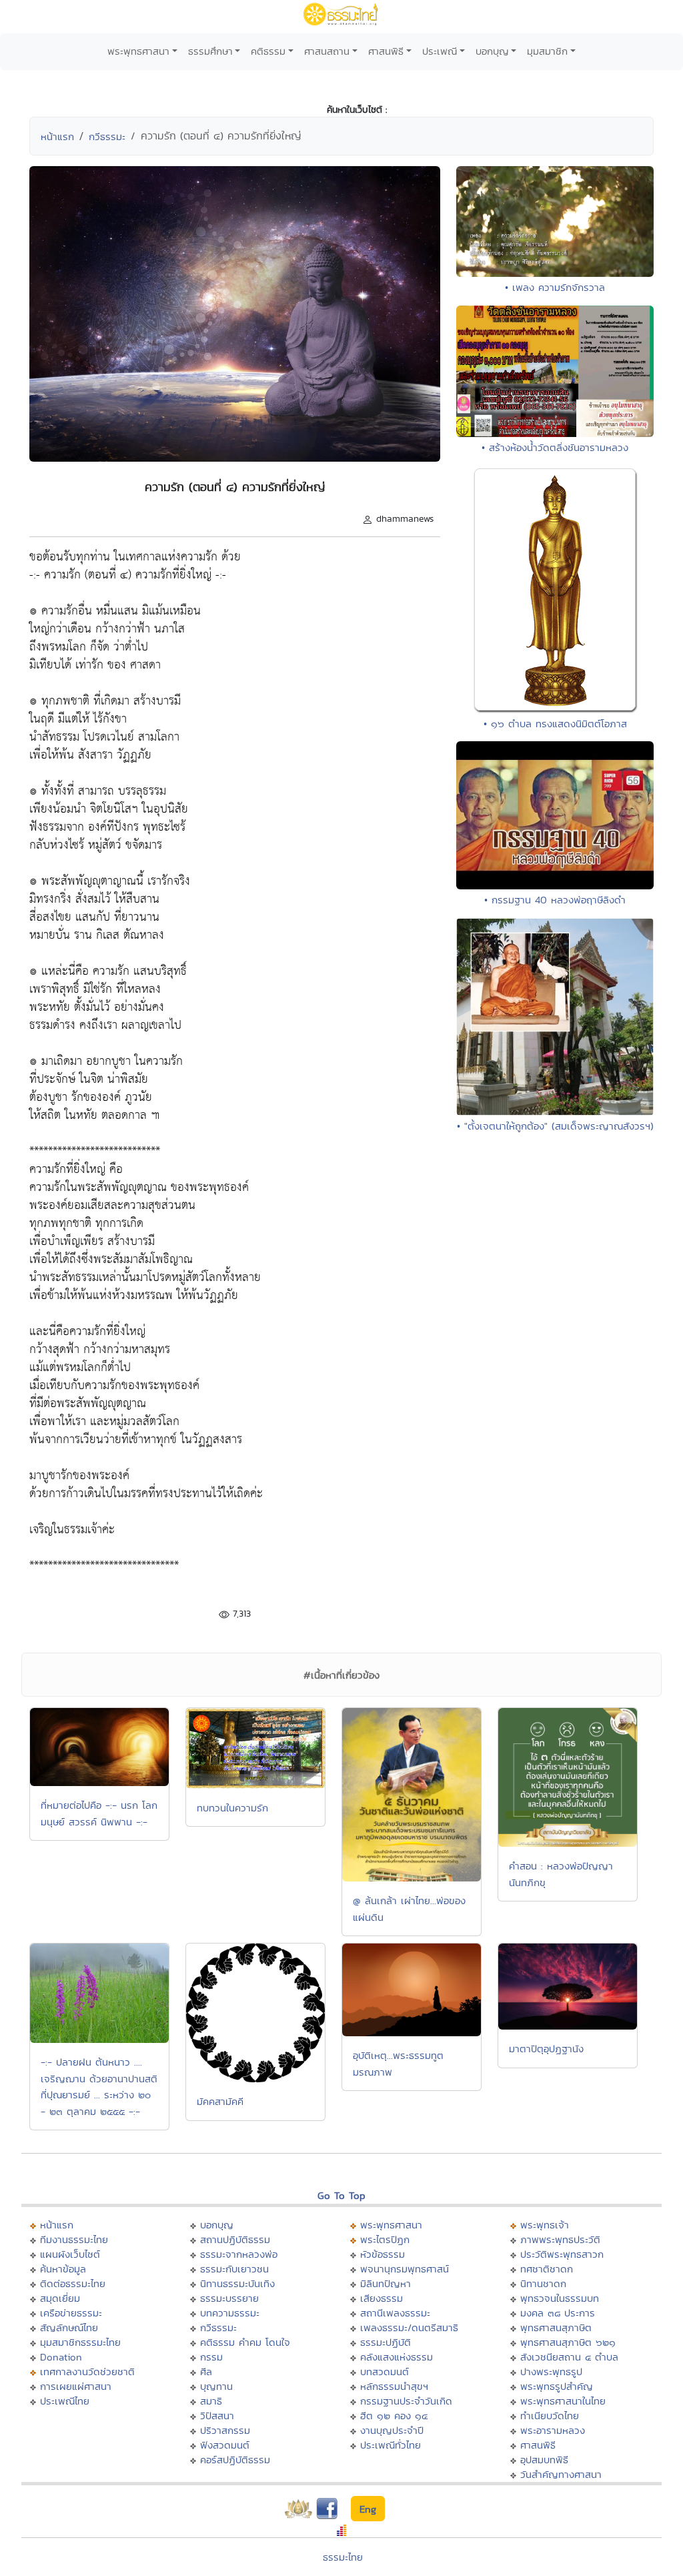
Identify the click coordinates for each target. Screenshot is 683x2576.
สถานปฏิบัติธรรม (235, 2239)
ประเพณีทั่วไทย (391, 2445)
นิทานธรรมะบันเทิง (237, 2283)
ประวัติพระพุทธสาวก (562, 2254)
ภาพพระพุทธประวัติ (560, 2239)
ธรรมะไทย (343, 2557)
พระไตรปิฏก (385, 2239)
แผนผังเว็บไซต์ (70, 2254)
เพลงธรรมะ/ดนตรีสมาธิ (409, 2327)
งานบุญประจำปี (392, 2430)
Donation (61, 2357)
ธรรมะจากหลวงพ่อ (239, 2254)
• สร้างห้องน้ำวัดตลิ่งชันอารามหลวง (555, 447)
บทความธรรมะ (230, 2313)
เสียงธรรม (382, 2298)
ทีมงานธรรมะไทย (74, 2239)
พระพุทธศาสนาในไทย (563, 2401)
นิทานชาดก (543, 2283)
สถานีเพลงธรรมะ (395, 2313)
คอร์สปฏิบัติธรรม (235, 2460)
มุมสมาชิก (547, 51)
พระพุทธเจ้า (545, 2225)
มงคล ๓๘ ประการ (558, 2313)
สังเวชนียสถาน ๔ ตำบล (569, 2357)
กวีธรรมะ (107, 136)
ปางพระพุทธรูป (551, 2372)
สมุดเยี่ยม (60, 2298)
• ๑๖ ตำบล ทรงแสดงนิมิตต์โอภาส (555, 724)
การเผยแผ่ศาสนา (76, 2386)
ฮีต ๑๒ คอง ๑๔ (394, 2416)
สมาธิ (211, 2401)
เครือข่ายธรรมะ (71, 2313)
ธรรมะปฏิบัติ (386, 2342)
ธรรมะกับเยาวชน (234, 2269)
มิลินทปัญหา (386, 2283)
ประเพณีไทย (65, 2401)
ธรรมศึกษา (210, 51)
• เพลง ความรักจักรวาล (555, 287)
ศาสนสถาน (327, 51)
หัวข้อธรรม (383, 2254)
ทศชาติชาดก (547, 2269)
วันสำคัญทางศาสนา (561, 2474)
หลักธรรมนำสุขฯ (394, 2386)
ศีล (206, 2372)
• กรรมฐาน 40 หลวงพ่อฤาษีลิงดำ (555, 900)
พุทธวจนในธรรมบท (560, 2298)
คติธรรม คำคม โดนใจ (245, 2342)
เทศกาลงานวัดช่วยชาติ (87, 2372)
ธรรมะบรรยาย (229, 2298)
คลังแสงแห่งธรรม (397, 2357)
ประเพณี (440, 51)
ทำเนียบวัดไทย (550, 2416)
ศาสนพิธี (386, 51)
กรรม (211, 2357)
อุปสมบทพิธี (544, 2460)
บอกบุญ (492, 51)
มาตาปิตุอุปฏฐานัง (546, 2049)
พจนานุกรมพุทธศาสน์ (405, 2269)
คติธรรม (268, 51)
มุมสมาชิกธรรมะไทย (80, 2342)
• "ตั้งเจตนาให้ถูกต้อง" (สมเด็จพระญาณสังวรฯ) (555, 1126)
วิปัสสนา (217, 2416)
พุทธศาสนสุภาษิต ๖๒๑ (568, 2342)
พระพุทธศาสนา (138, 51)
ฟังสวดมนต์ (225, 2445)
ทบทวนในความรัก (232, 1808)
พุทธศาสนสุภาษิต (556, 2327)
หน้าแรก (57, 136)
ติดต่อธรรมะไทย (73, 2283)
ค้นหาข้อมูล (63, 2269)
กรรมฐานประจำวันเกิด (406, 2401)
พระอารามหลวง (553, 2430)
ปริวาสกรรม (225, 2430)
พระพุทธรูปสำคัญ (557, 2386)
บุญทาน (216, 2386)
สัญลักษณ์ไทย (69, 2327)
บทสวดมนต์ (385, 2372)
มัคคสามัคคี (220, 2101)
